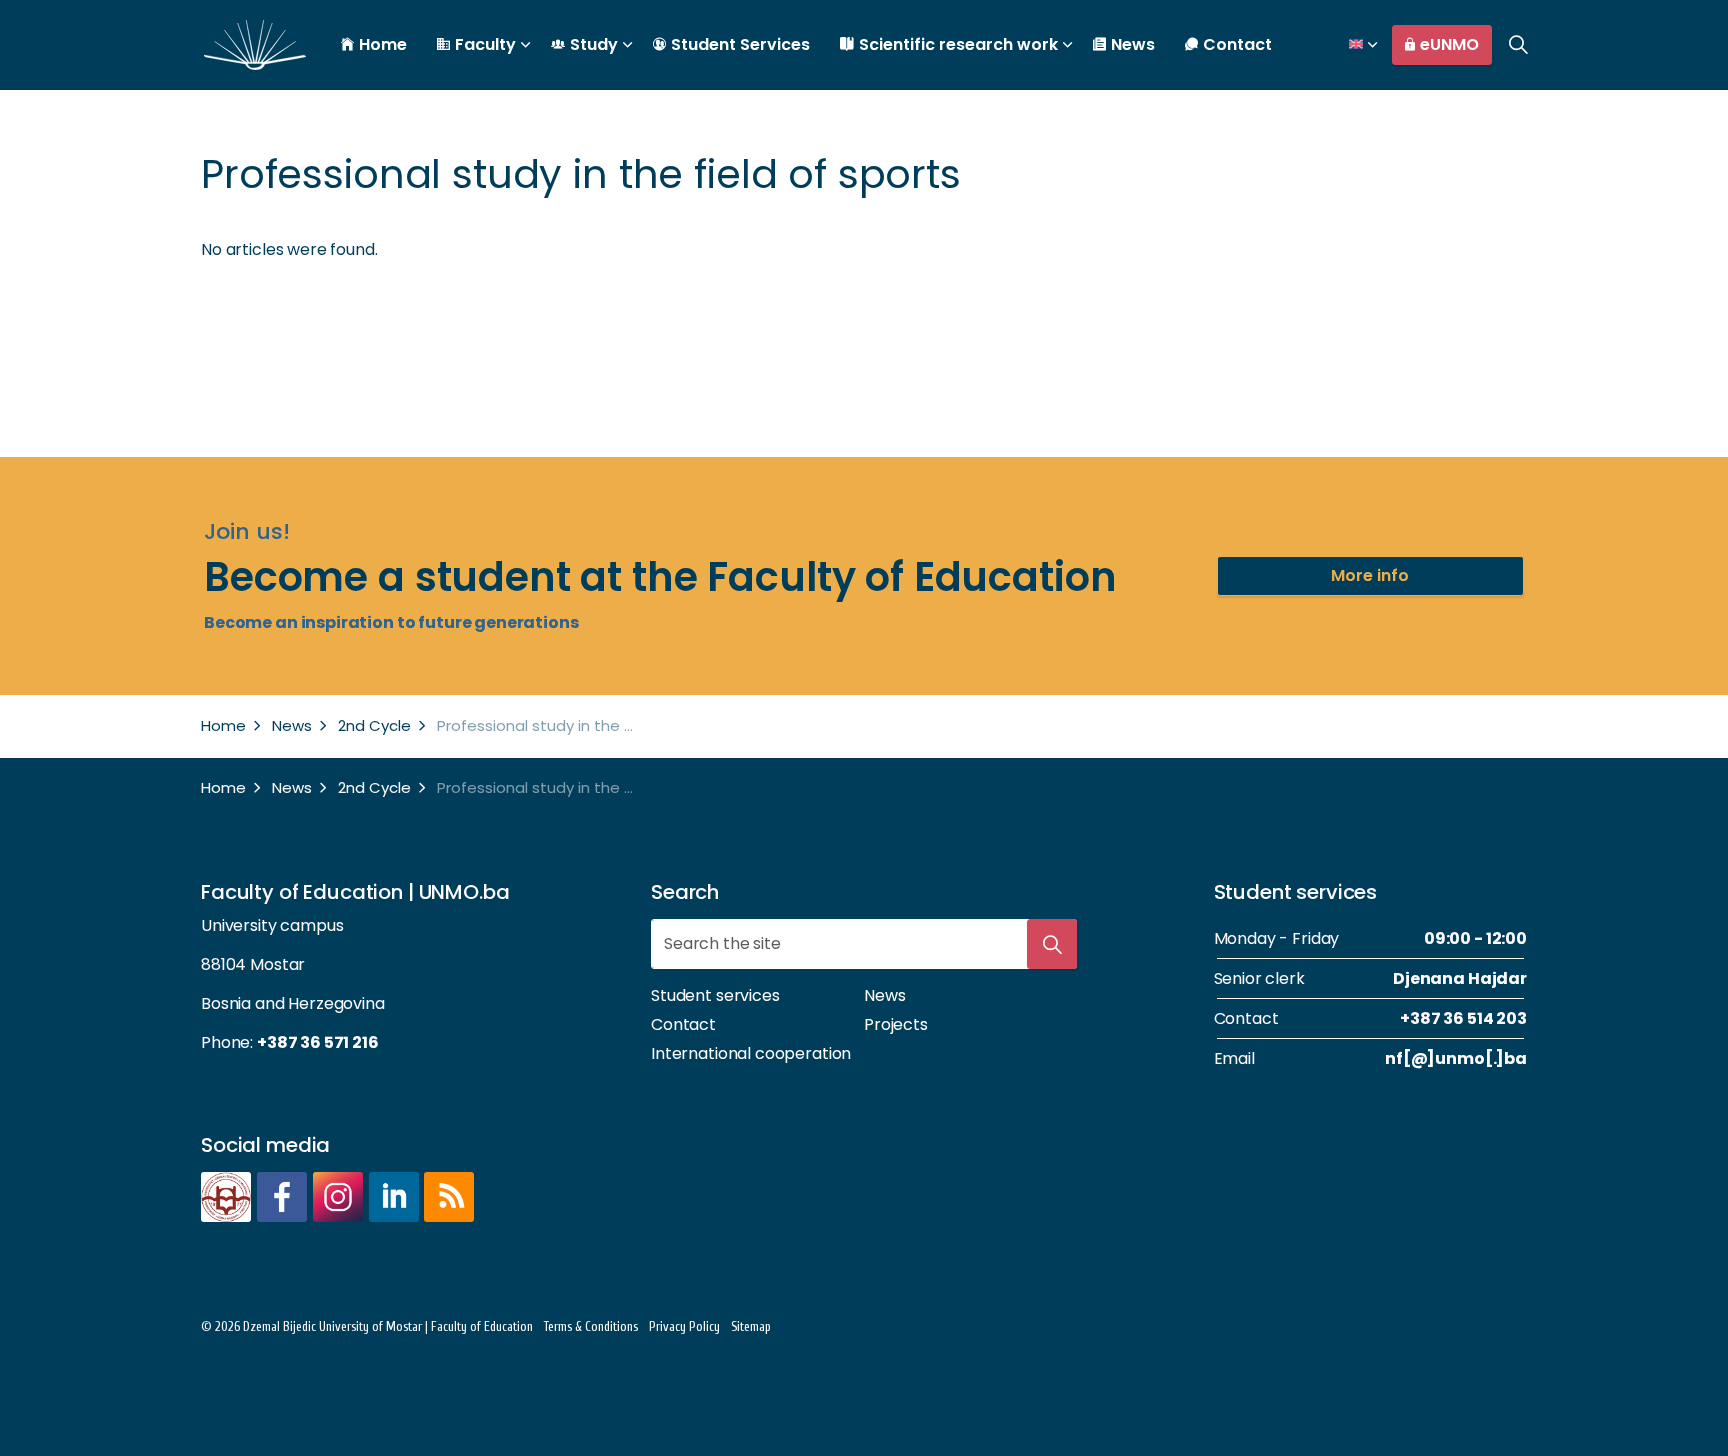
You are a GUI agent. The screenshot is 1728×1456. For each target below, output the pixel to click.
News (1133, 44)
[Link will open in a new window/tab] (226, 1197)
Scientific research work (958, 44)
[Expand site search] (1518, 45)
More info (1370, 575)
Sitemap (751, 1326)
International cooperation (751, 1053)
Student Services (740, 44)
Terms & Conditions (591, 1326)
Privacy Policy (684, 1326)
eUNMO (1449, 44)
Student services (715, 995)
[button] (1052, 944)
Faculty (485, 44)
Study (594, 44)
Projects (896, 1024)
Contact (1237, 44)
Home (383, 44)
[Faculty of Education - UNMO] (255, 45)
